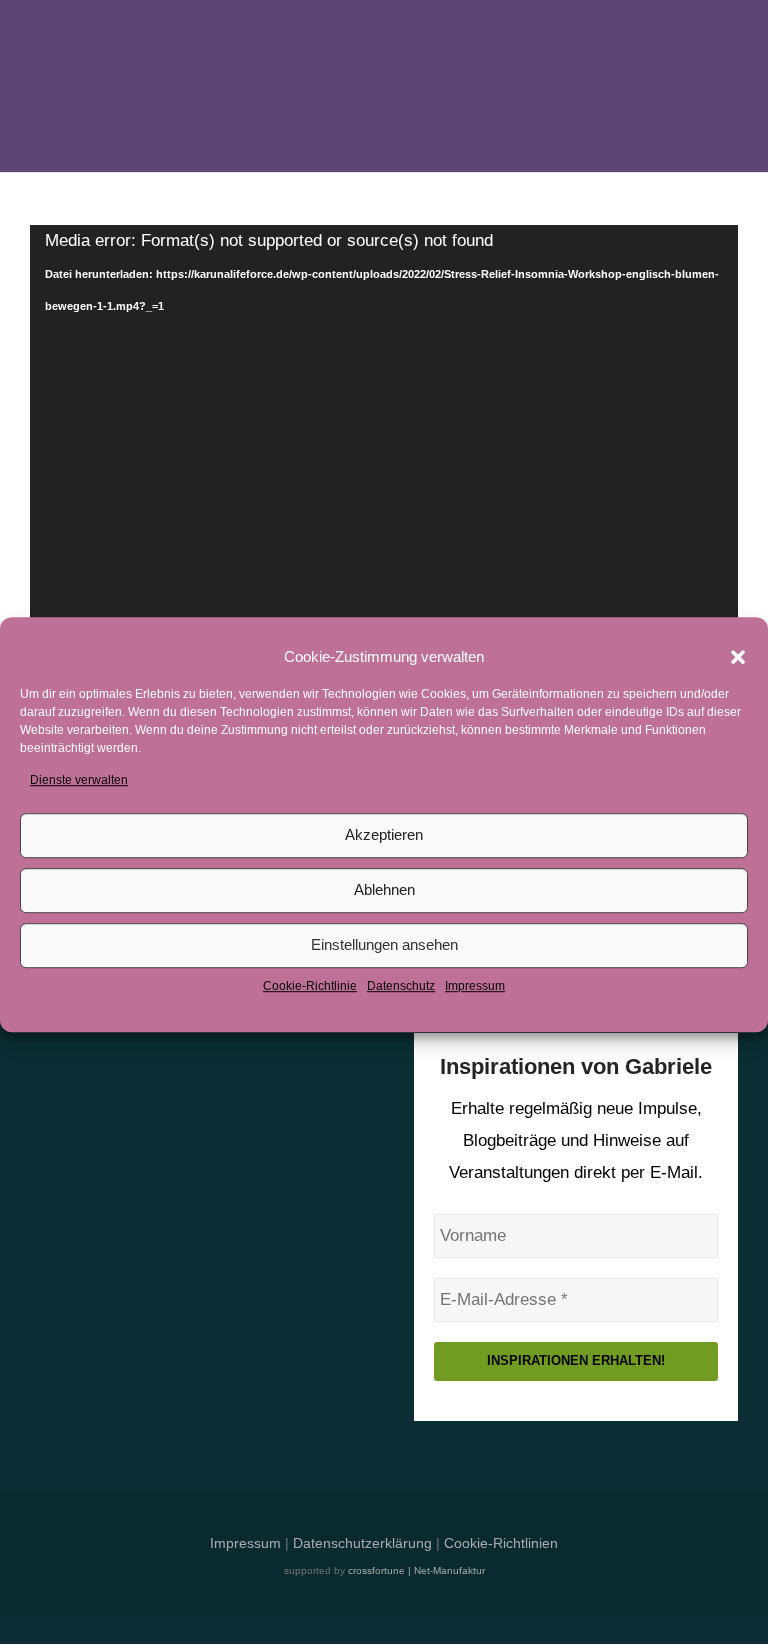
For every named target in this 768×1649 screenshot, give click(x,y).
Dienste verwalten (79, 780)
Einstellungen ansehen (384, 945)
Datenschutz (401, 986)
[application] (384, 579)
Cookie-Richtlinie (310, 986)
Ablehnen (384, 890)
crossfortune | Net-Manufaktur (416, 1570)
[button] (738, 657)
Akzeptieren (384, 835)
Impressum (475, 986)
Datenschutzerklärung (362, 1543)
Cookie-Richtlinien (501, 1543)
